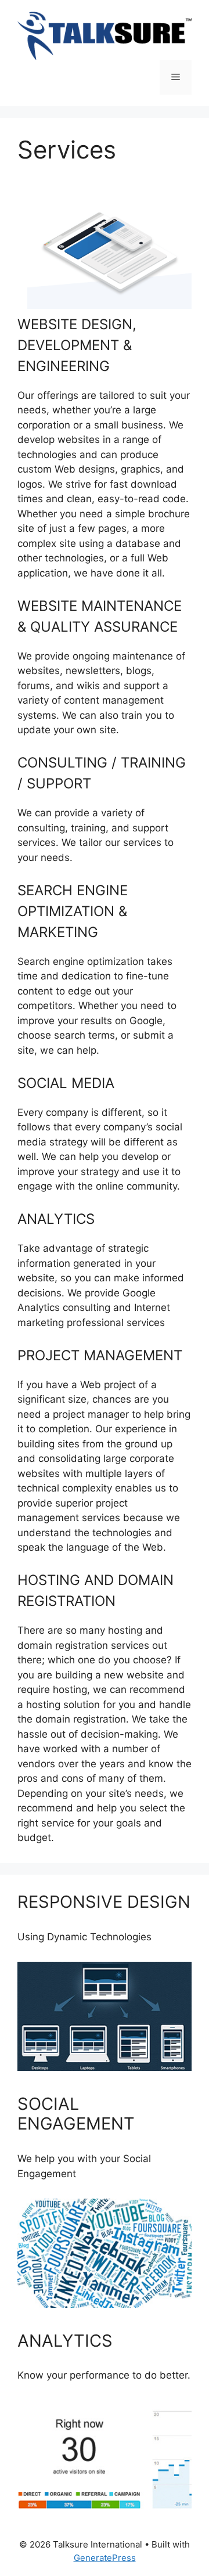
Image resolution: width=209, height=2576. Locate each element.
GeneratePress (105, 2558)
